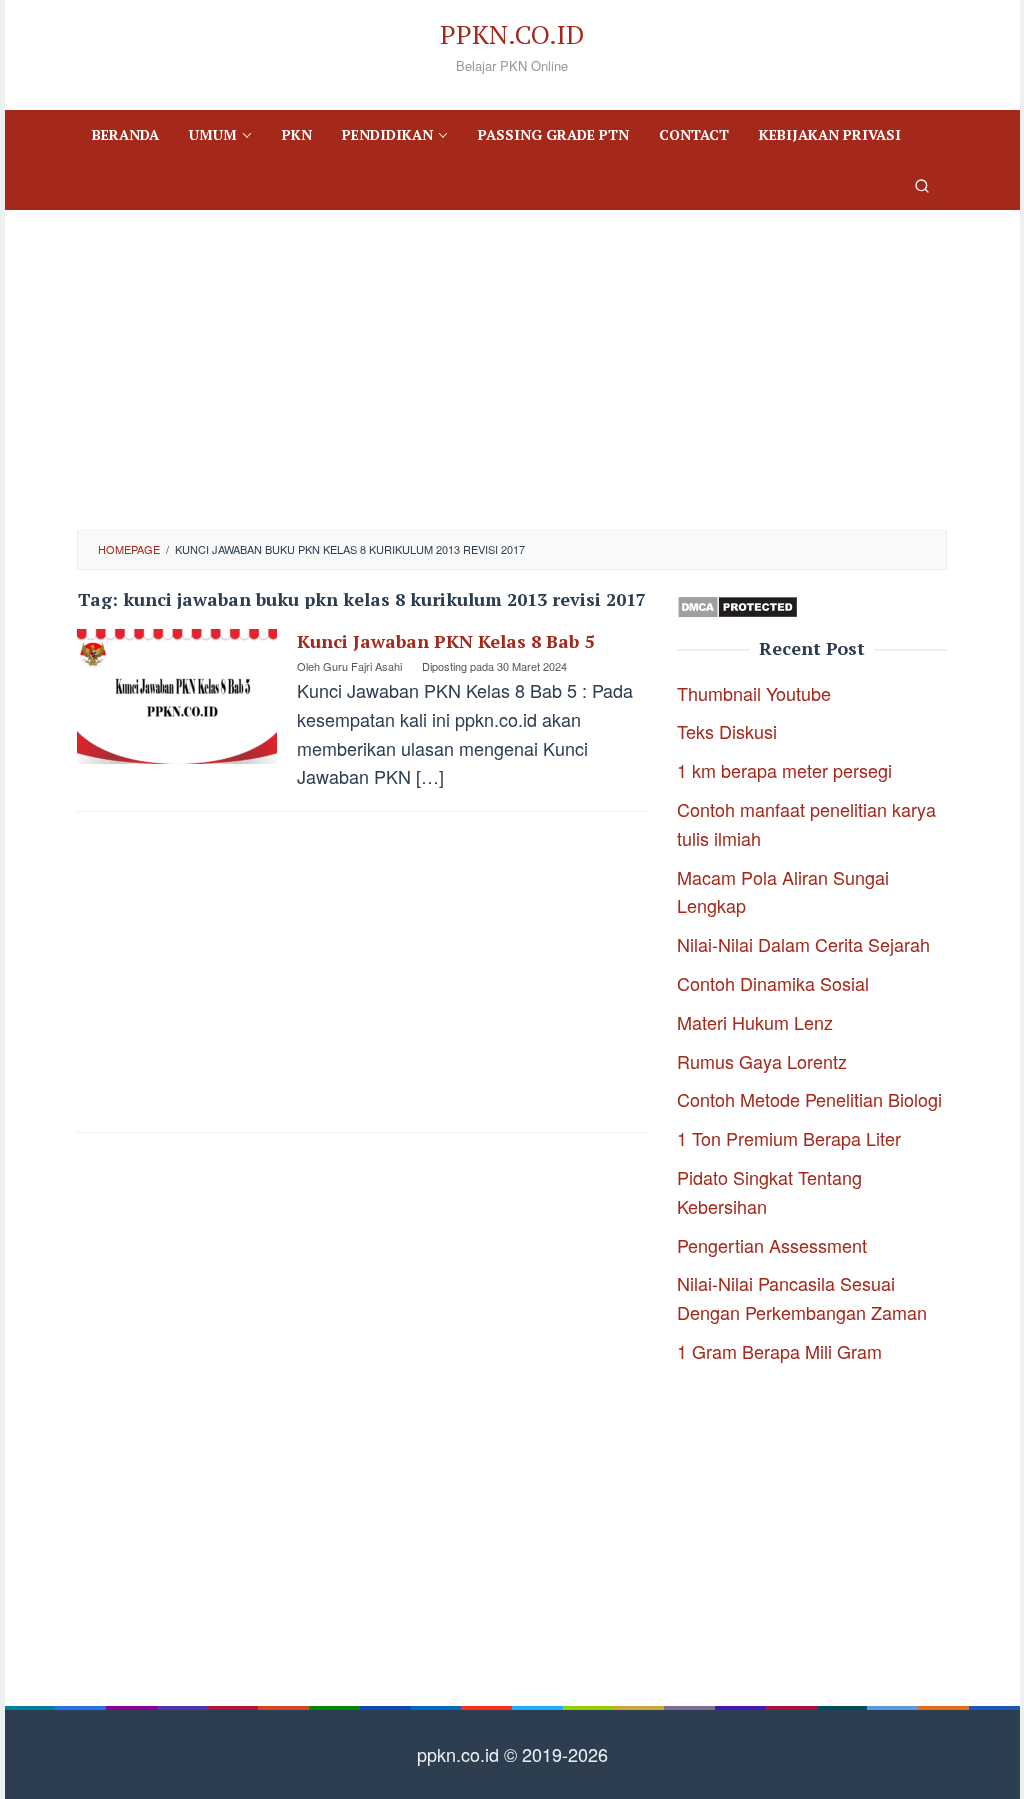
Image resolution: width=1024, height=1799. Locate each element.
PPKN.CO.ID (512, 34)
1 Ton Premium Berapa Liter (789, 1138)
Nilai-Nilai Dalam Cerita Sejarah (803, 944)
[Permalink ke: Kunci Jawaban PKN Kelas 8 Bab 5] (177, 694)
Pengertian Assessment (772, 1245)
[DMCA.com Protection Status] (737, 604)
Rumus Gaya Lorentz (762, 1061)
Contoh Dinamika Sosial (773, 983)
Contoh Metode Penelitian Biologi (809, 1099)
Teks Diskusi (727, 731)
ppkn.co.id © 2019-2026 (512, 1754)
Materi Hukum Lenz (755, 1022)
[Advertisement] (512, 370)
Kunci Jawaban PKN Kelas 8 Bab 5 (445, 641)
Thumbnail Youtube (754, 693)
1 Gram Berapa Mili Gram (779, 1351)
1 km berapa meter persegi (784, 770)
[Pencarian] (922, 185)
